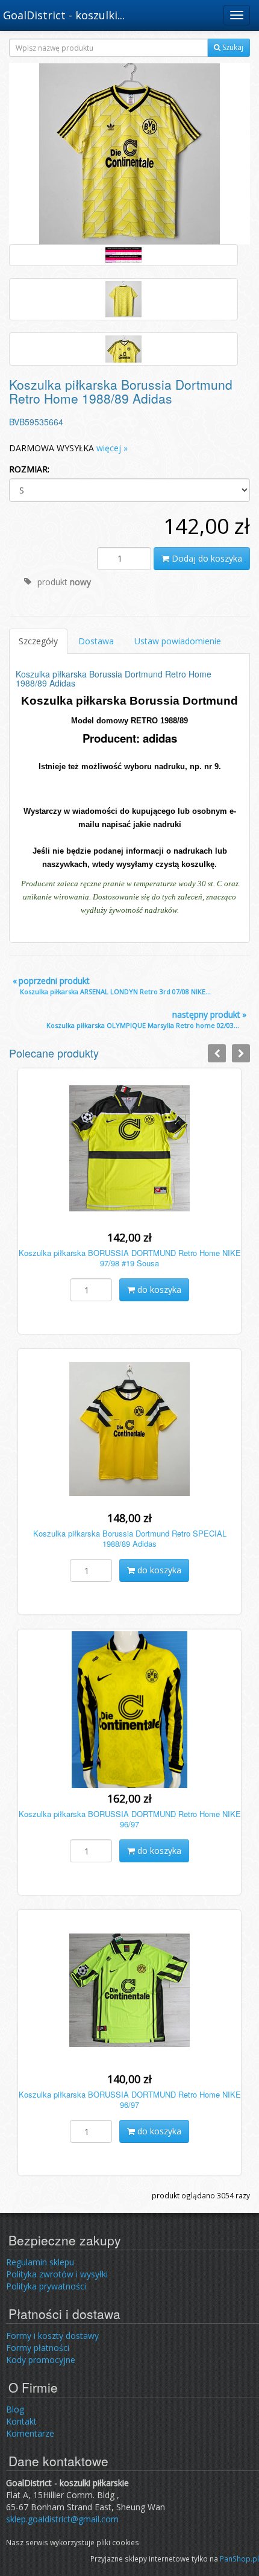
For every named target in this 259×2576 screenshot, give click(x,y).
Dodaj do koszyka (206, 558)
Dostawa (96, 641)
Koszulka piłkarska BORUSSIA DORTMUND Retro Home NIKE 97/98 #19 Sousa (130, 1258)
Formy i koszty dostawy (52, 2336)
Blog (15, 2409)
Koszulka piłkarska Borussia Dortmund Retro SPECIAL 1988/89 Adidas (130, 1538)
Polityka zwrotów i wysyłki (57, 2274)
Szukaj (232, 47)
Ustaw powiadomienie (178, 641)
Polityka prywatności (46, 2286)
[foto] (123, 255)
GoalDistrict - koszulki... (64, 15)
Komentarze (30, 2433)
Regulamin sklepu (40, 2262)
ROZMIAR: (29, 469)
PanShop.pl (239, 2559)
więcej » (112, 448)
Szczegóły (38, 641)
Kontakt (21, 2421)
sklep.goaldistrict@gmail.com (62, 2519)
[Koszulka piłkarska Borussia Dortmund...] (129, 153)
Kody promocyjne (41, 2360)
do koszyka (158, 1290)
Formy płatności (38, 2348)
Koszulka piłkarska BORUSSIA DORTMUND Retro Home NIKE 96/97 (130, 1819)
